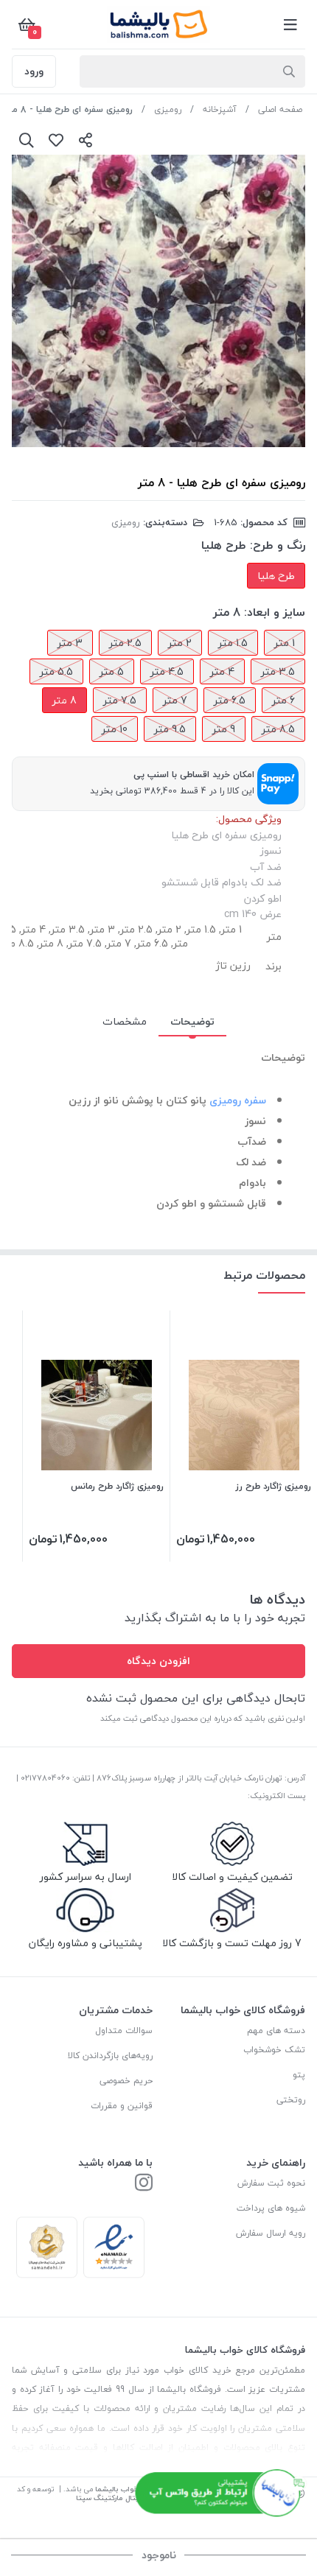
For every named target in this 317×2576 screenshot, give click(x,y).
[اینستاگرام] (144, 2184)
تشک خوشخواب (274, 2050)
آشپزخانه (220, 109)
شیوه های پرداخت (271, 2208)
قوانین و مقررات (122, 2106)
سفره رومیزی (238, 1100)
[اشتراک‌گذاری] (86, 140)
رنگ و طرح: (278, 545)
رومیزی (168, 109)
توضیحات (192, 1021)
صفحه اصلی (280, 109)
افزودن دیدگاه (158, 1661)
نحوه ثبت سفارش (271, 2183)
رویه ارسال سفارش (271, 2233)
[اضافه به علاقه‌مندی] (56, 140)
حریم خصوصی (126, 2081)
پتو (299, 2075)
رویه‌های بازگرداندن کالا (110, 2056)
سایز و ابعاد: (275, 612)
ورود (34, 71)
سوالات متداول (124, 2031)
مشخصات (125, 1021)
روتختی (291, 2100)
